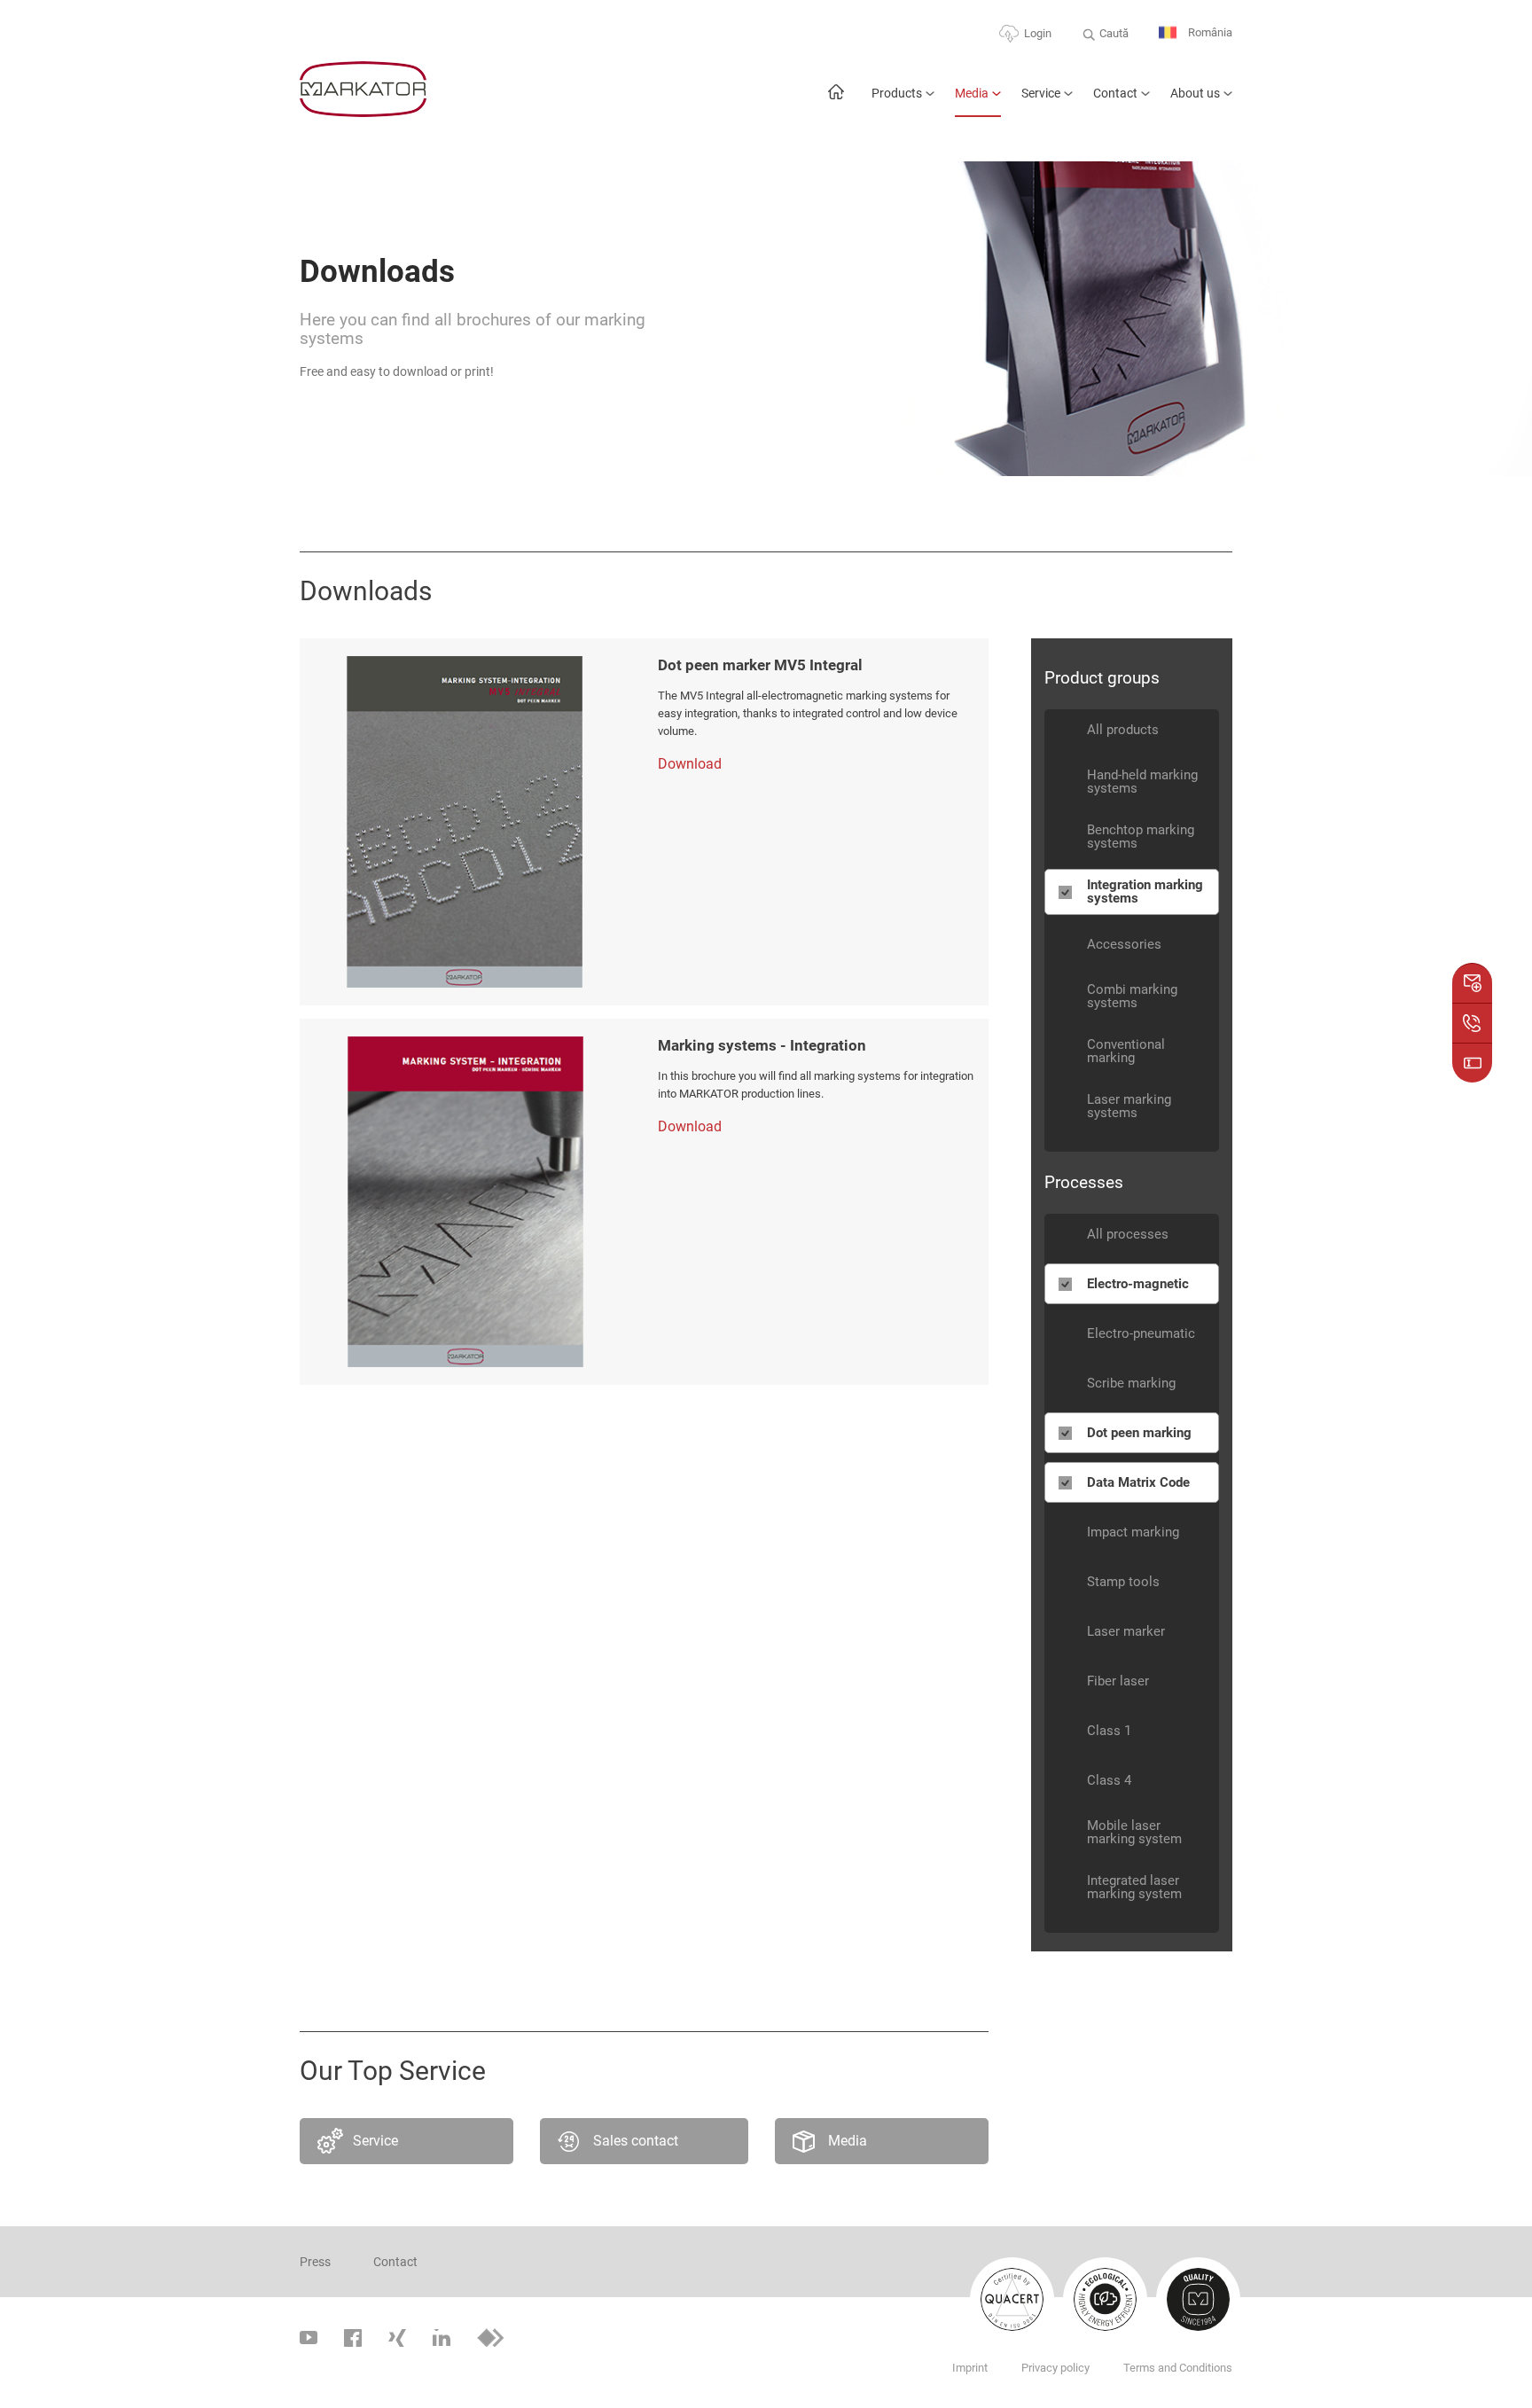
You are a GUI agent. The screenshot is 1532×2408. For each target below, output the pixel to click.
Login (1038, 33)
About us (1195, 93)
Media (972, 93)
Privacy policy (1055, 2368)
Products (897, 93)
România (1209, 32)
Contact (1115, 93)
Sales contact (636, 2141)
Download (690, 764)
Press (315, 2262)
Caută (1114, 33)
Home (836, 101)
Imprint (970, 2368)
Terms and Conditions (1178, 2368)
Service (1041, 93)
